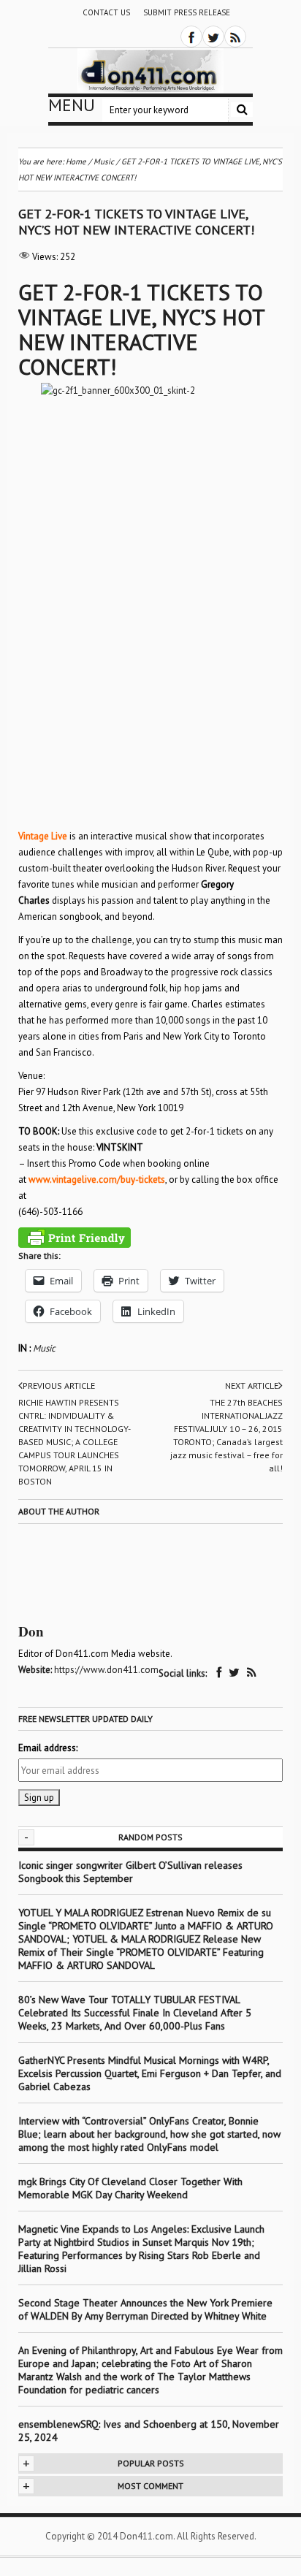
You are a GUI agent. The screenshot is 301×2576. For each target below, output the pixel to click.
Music (44, 1348)
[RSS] (235, 37)
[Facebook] (191, 37)
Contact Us (106, 12)
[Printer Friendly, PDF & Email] (75, 1238)
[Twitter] (213, 37)
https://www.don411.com (106, 1670)
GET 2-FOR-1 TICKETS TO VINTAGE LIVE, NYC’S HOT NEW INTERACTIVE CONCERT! (141, 329)
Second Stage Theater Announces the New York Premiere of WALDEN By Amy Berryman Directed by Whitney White (145, 2309)
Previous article (59, 1386)
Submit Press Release (187, 12)
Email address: (48, 1748)
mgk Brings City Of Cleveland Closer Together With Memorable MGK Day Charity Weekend (130, 2188)
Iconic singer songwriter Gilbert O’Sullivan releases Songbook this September (130, 1872)
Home (76, 161)
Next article (252, 1386)
